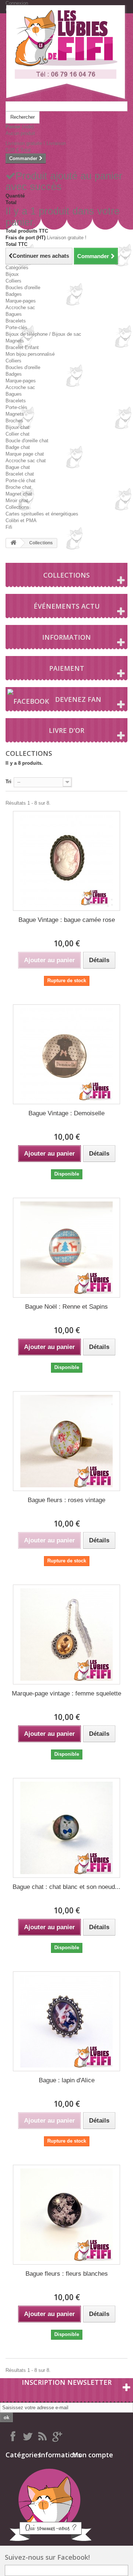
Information (66, 637)
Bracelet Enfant (22, 347)
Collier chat (18, 434)
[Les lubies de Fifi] (66, 53)
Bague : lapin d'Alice (67, 2080)
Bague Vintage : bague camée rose (67, 920)
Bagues (14, 314)
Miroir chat (17, 501)
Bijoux (12, 274)
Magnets (15, 341)
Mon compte (93, 2455)
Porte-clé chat (21, 481)
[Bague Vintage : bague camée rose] (66, 861)
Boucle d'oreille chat (27, 441)
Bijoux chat (18, 427)
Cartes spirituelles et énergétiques (42, 514)
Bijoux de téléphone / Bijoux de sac (43, 334)
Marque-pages (21, 301)
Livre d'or (66, 730)
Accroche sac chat (26, 461)
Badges (14, 294)
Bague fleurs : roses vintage (66, 1500)
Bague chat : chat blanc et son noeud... (66, 1887)
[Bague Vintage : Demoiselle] (66, 1054)
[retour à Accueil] (13, 543)
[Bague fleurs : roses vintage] (66, 1441)
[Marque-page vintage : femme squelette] (66, 1634)
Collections (17, 507)
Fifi (9, 527)
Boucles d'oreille (23, 288)
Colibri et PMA (21, 520)
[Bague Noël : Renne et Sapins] (66, 1248)
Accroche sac (20, 307)
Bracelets (16, 321)
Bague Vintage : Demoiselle (66, 1113)
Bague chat (18, 467)
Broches (14, 421)
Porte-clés (16, 327)
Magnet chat (19, 494)
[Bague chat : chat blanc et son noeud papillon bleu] (66, 1828)
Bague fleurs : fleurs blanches (67, 2274)
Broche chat (18, 487)
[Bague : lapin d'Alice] (66, 2021)
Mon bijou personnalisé (30, 354)
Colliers (13, 281)
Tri (8, 782)
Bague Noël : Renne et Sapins (66, 1307)
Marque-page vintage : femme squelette (66, 1693)
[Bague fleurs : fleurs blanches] (66, 2215)
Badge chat (18, 447)
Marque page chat (25, 454)
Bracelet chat (20, 474)
